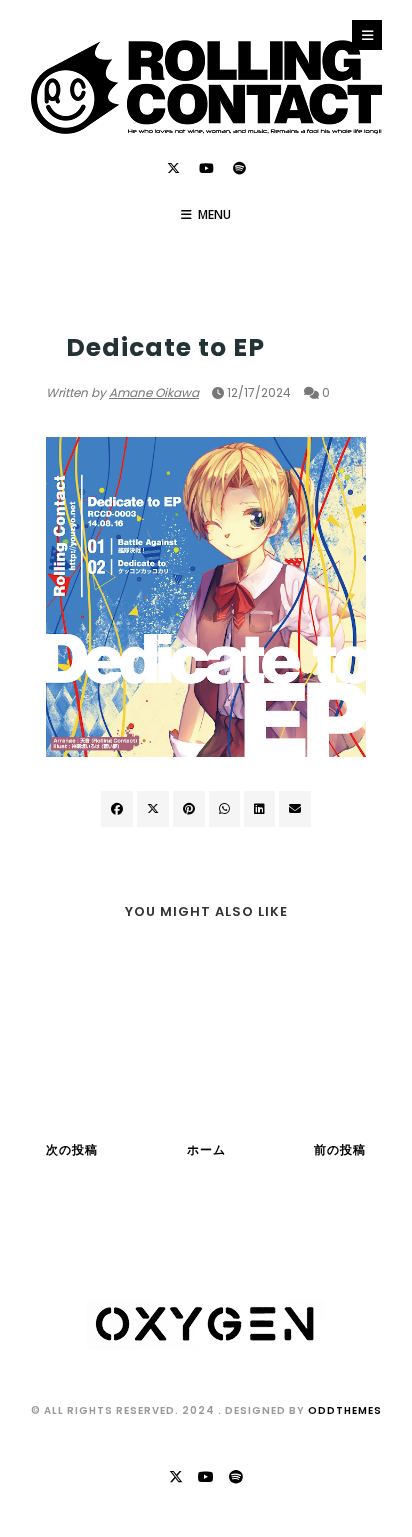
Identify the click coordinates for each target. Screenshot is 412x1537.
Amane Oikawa (154, 392)
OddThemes (345, 1410)
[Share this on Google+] (189, 809)
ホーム (206, 1149)
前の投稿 (340, 1149)
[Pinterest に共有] (295, 809)
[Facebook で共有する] (117, 809)
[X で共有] (153, 809)
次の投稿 (72, 1149)
